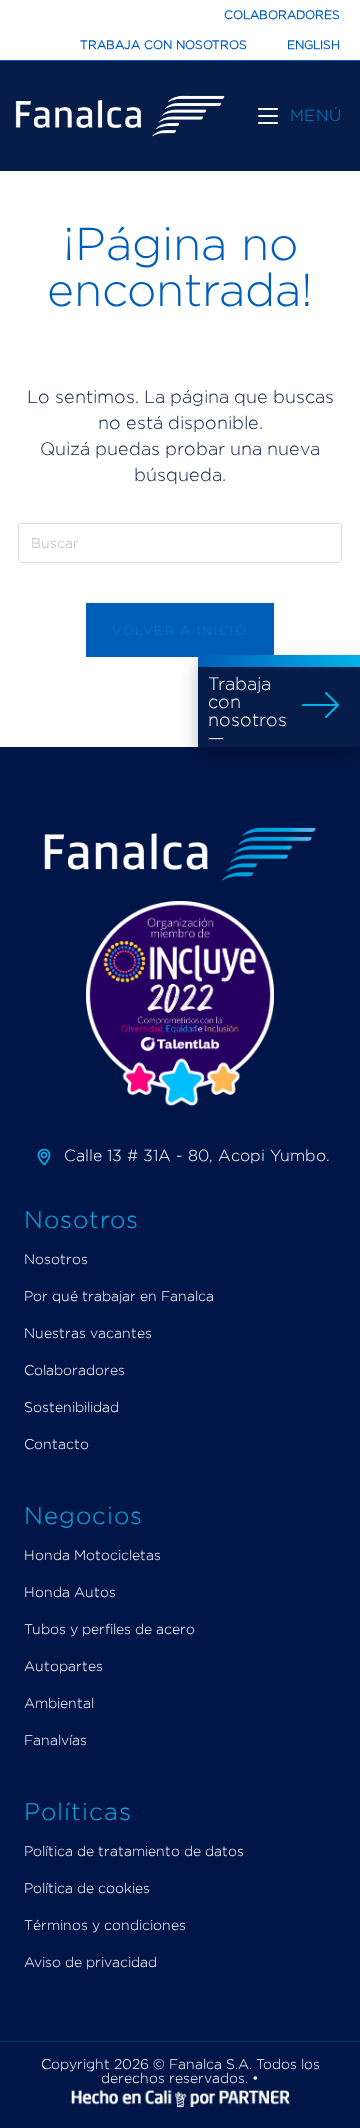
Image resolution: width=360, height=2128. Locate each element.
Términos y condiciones (105, 1924)
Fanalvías (55, 1739)
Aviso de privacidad (90, 1961)
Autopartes (63, 1665)
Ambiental (59, 1702)
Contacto (56, 1443)
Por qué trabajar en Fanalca (119, 1295)
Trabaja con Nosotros (163, 44)
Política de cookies (87, 1887)
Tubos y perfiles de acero (109, 1628)
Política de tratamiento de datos (134, 1850)
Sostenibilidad (71, 1406)
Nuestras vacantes (88, 1332)
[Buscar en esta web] (180, 541)
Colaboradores (282, 14)
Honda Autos (70, 1591)
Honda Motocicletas (92, 1554)
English (313, 44)
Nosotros (56, 1258)
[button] (279, 701)
